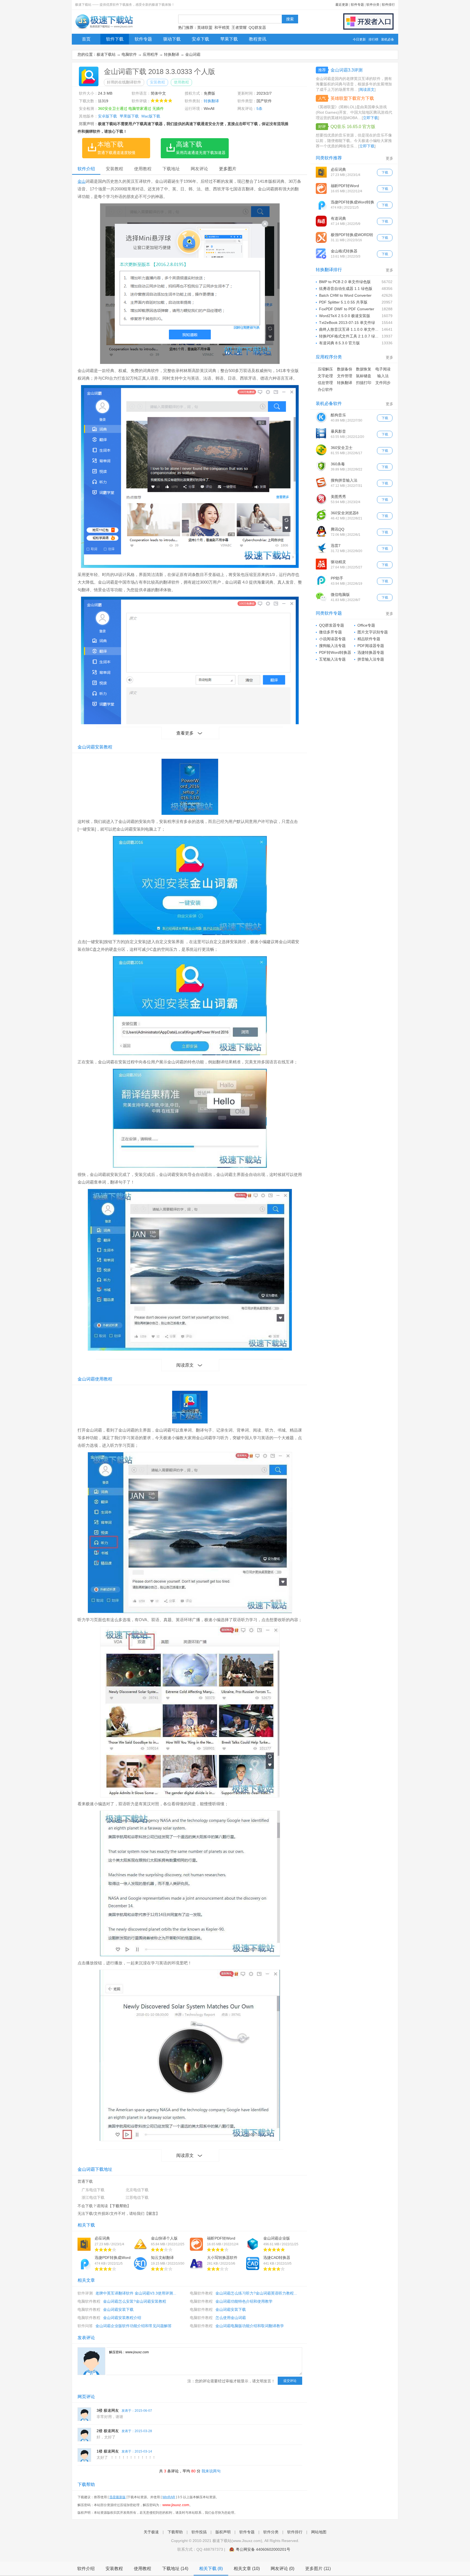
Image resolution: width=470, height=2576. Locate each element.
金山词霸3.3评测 (347, 70)
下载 (385, 172)
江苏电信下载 (137, 2197)
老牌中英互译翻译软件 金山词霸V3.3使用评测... (136, 2293)
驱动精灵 (338, 562)
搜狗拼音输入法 (344, 480)
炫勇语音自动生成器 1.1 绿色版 (346, 289)
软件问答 (85, 2326)
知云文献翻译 (162, 2258)
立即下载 (370, 118)
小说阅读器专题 (332, 639)
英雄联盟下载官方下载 (352, 98)
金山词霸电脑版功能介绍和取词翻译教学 (250, 2326)
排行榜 (373, 39)
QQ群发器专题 (332, 625)
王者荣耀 (239, 27)
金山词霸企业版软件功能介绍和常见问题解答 (134, 2326)
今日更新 (359, 39)
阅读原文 (185, 1365)
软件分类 (373, 5)
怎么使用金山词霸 (231, 2318)
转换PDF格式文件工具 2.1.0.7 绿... (349, 336)
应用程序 (150, 54)
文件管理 (345, 376)
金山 (82, 181)
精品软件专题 (369, 639)
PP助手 (337, 578)
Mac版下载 (151, 116)
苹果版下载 (129, 116)
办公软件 (325, 389)
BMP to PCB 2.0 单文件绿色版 (345, 282)
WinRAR (169, 2497)
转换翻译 (172, 54)
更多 (389, 158)
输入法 (383, 376)
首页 (86, 39)
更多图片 (228, 169)
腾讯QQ (338, 529)
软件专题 (357, 5)
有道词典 (338, 218)
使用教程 (181, 82)
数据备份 (345, 369)
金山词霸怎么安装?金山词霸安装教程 (135, 2301)
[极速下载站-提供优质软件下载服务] (104, 29)
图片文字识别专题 (373, 632)
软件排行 (388, 5)
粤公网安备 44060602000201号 (263, 2549)
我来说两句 (211, 2471)
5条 (259, 109)
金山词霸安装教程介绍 (122, 2318)
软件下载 (115, 39)
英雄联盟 (205, 27)
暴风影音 (338, 431)
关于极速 (151, 2532)
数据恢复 (364, 369)
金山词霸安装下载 (118, 2309)
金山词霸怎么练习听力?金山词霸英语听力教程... (256, 2293)
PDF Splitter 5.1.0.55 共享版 (343, 302)
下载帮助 (119, 2206)
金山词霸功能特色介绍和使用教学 (244, 2301)
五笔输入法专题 (332, 659)
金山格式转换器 (344, 251)
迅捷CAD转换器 (277, 2258)
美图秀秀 (338, 497)
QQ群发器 (257, 27)
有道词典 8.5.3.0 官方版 (339, 343)
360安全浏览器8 (345, 513)
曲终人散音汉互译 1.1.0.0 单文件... (349, 329)
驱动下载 (172, 39)
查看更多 (185, 733)
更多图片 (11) (318, 2569)
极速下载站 (106, 54)
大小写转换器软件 (222, 2258)
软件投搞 (199, 2532)
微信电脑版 (340, 595)
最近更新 (342, 5)
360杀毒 (338, 464)
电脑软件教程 (201, 2293)
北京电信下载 (137, 2190)
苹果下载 (229, 39)
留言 (152, 2213)
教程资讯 (258, 39)
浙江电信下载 (93, 2197)
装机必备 (388, 39)
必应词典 (102, 2238)
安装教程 (157, 82)
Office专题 (366, 625)
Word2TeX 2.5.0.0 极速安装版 (345, 316)
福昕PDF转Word (221, 2238)
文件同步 (383, 383)
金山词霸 (193, 54)
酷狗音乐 (338, 415)
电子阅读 (383, 369)
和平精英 (222, 27)
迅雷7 (336, 546)
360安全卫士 (342, 448)
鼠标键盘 (364, 376)
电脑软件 (129, 54)
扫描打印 (364, 383)
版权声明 (223, 2532)
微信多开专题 (330, 632)
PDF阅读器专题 (371, 646)
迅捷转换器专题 (371, 652)
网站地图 (319, 2532)
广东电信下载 (93, 2190)
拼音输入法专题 (371, 659)
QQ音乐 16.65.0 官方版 (353, 127)
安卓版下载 (107, 116)
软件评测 (85, 2293)
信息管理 (325, 383)
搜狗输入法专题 (332, 646)
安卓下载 (200, 39)
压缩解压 (325, 369)
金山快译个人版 (164, 2238)
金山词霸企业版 (277, 2238)
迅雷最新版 (117, 2497)
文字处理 (325, 376)
